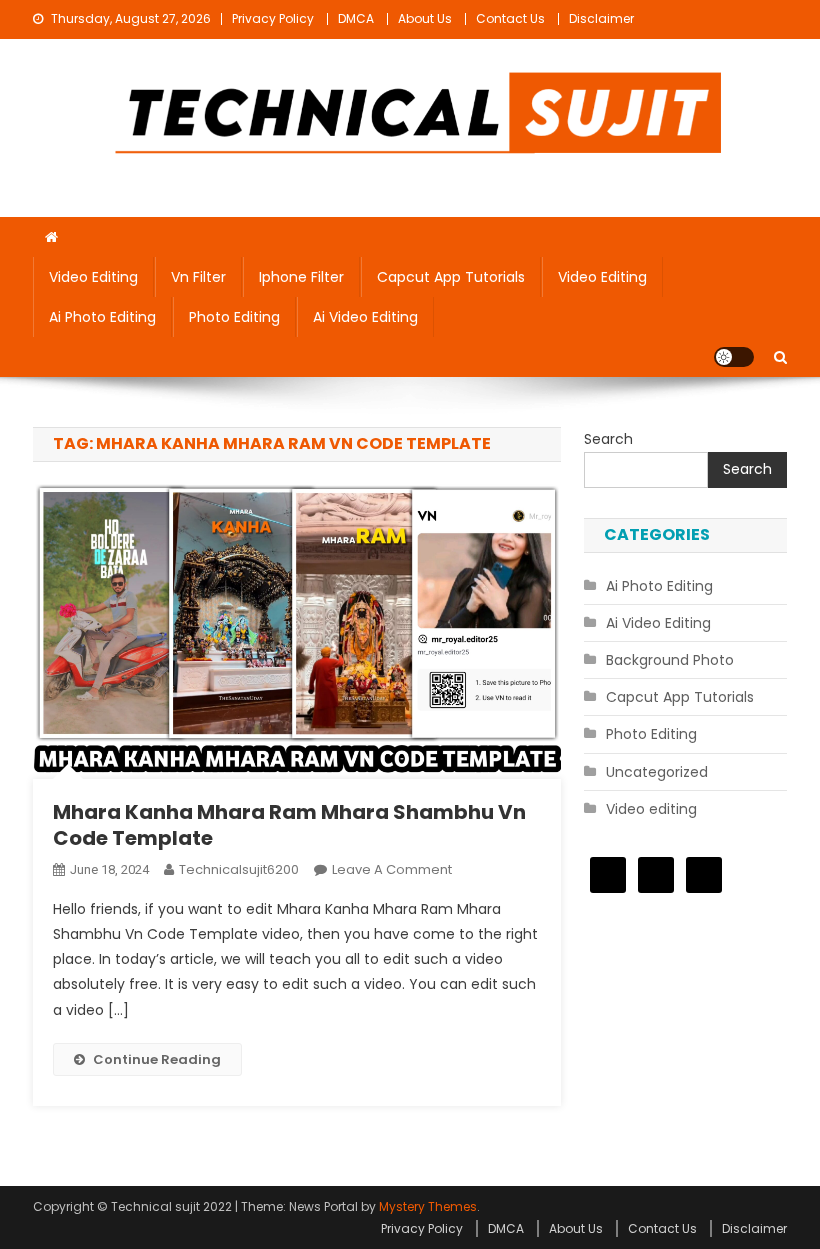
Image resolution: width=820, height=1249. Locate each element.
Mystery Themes (428, 1206)
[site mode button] (734, 357)
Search (608, 439)
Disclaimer (601, 18)
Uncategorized (657, 772)
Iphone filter (301, 277)
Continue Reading (157, 1059)
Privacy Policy (273, 18)
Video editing (93, 277)
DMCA (356, 18)
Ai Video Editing (365, 317)
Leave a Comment (392, 869)
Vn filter (198, 277)
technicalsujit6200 (239, 869)
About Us (425, 18)
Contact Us (510, 18)
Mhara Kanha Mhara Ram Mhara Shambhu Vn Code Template (289, 825)
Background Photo (670, 660)
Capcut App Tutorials (451, 277)
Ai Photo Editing (102, 317)
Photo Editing (234, 317)
